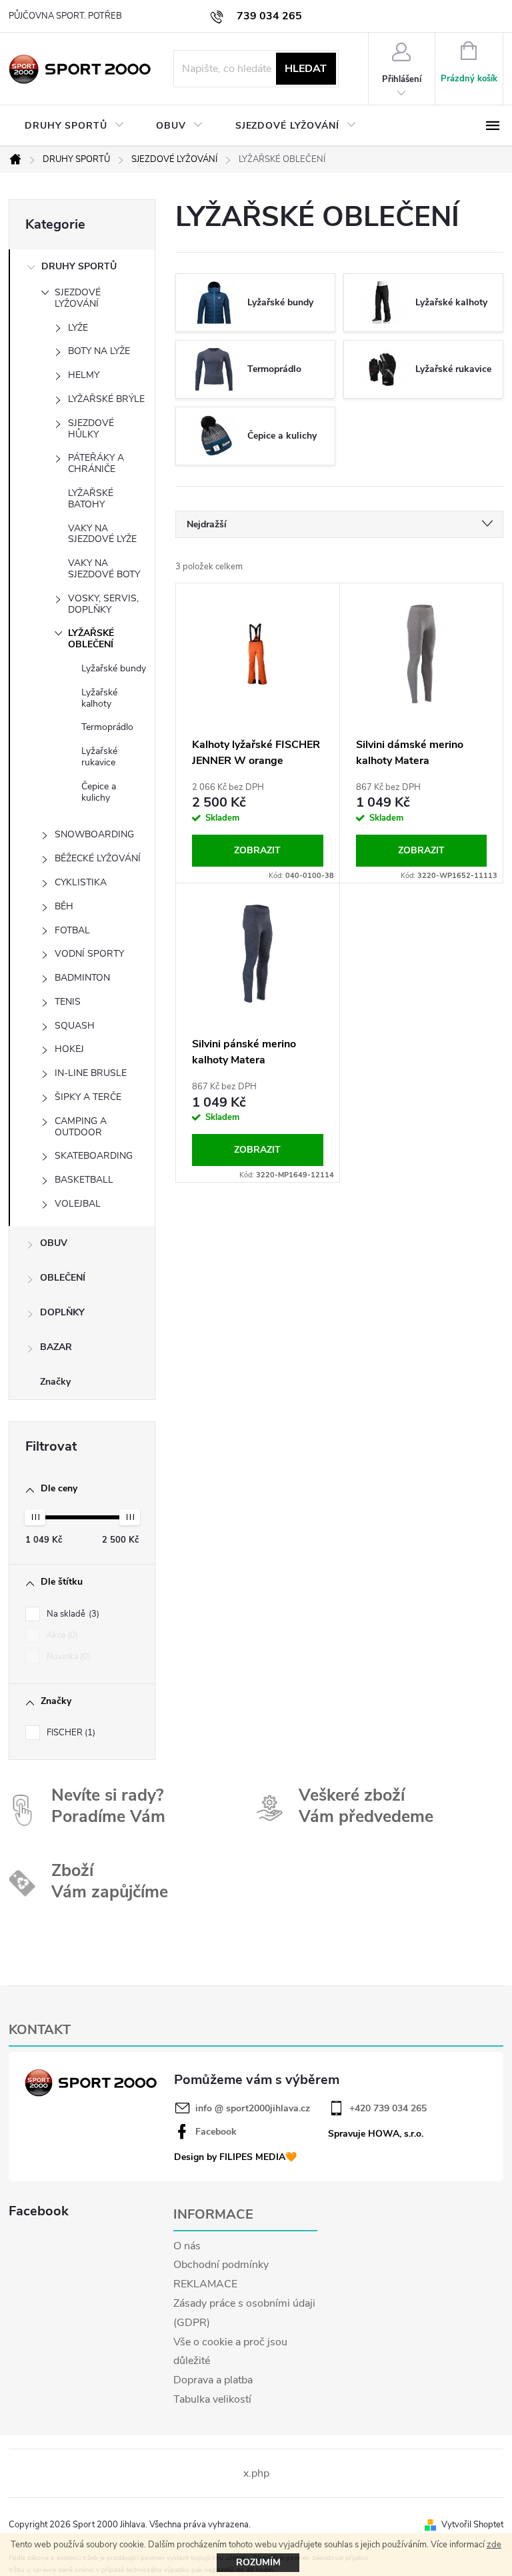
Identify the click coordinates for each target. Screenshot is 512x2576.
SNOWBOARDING (94, 834)
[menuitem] (74, 126)
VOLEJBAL (78, 1204)
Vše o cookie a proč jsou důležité (230, 2352)
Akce (61, 1635)
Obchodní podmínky (221, 2265)
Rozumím (258, 2562)
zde (494, 2545)
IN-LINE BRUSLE (91, 1073)
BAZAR (56, 1347)
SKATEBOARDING (94, 1156)
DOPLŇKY (62, 1312)
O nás (187, 2246)
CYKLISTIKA (81, 882)
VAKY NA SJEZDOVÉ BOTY (104, 569)
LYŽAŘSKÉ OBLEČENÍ (91, 639)
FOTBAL (72, 930)
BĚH (64, 906)
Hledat (306, 69)
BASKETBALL (84, 1180)
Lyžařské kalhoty (99, 698)
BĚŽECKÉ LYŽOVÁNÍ (98, 858)
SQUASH (75, 1026)
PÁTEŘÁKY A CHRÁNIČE (96, 463)
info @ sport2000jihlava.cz (253, 2109)
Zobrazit (257, 850)
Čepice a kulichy (99, 792)
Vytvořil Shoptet (472, 2525)
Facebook (216, 2132)
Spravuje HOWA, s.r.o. (376, 2134)
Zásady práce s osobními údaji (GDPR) (244, 2313)
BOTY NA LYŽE (99, 351)
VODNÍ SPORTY (89, 954)
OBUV (54, 1243)
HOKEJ (69, 1049)
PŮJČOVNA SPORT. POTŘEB (65, 16)
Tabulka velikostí (212, 2399)
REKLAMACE (205, 2284)
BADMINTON (82, 978)
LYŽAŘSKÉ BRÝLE (106, 399)
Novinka (67, 1657)
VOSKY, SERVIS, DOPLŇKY (103, 604)
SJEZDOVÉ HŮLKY (91, 429)
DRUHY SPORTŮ (79, 266)
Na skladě (72, 1614)
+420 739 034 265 (388, 2109)
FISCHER (70, 1733)
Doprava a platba (213, 2380)
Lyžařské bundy (114, 668)
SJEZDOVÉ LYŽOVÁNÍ (78, 298)
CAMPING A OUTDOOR (81, 1127)
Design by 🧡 (235, 2157)
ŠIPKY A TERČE (88, 1097)
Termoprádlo (107, 727)
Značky (55, 1382)
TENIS (68, 1002)
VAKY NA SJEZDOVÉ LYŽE (102, 534)
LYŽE (78, 328)
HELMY (84, 375)
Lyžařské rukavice (99, 757)
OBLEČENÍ (63, 1278)
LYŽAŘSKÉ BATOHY (91, 499)
